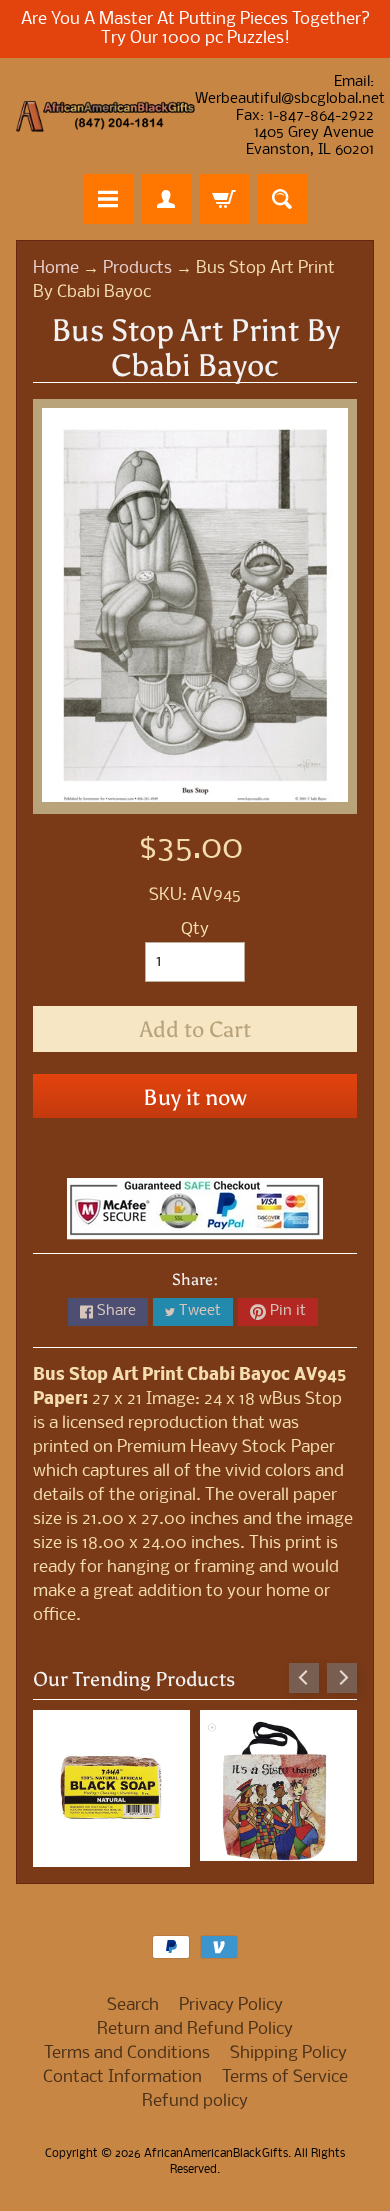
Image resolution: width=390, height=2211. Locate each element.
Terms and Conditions (127, 2053)
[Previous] (304, 1678)
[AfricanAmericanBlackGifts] (105, 116)
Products (137, 268)
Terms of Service (285, 2077)
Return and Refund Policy (195, 2029)
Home (56, 268)
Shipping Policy (288, 2053)
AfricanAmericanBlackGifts (216, 2154)
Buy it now (195, 1097)
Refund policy (195, 2101)
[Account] (166, 199)
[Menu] (108, 199)
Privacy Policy (231, 2005)
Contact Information (122, 2077)
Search (133, 2005)
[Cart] (224, 199)
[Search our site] (282, 199)
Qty (195, 929)
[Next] (342, 1678)
